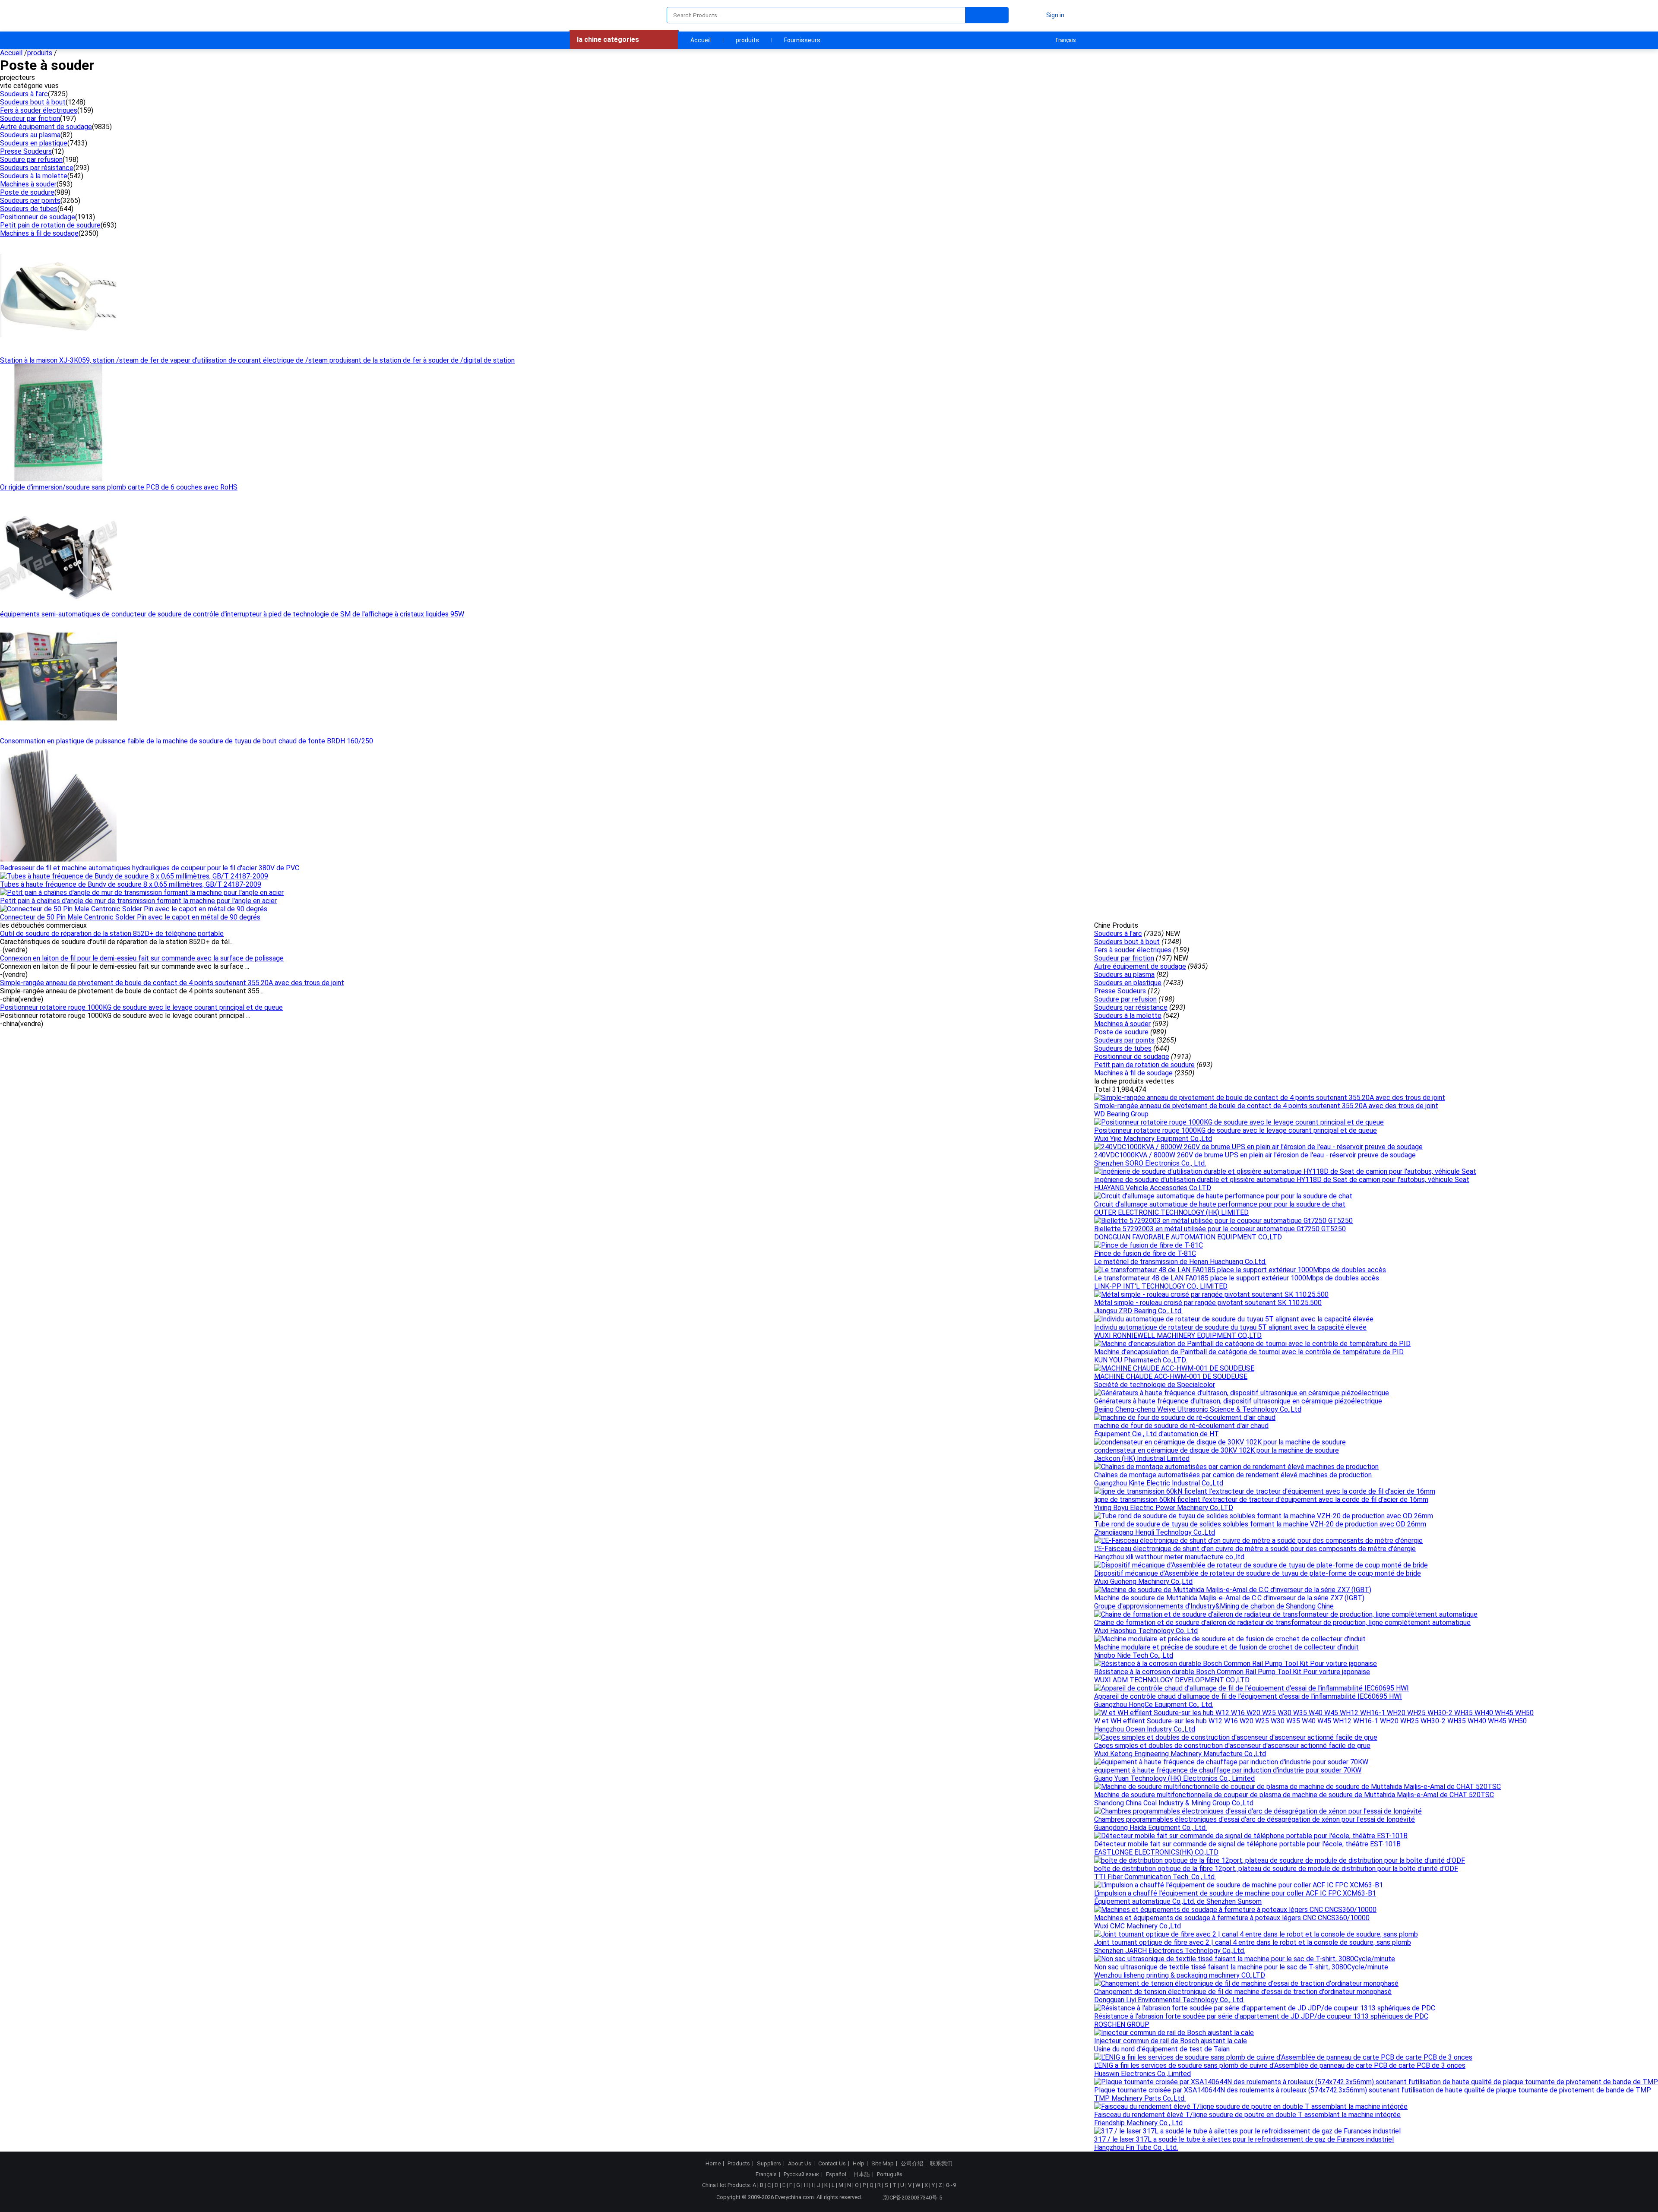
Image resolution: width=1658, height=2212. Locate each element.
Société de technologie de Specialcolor (1155, 1385)
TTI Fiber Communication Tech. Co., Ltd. (1155, 1877)
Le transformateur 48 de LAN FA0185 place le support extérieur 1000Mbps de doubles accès (1237, 1278)
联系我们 (941, 2164)
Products (739, 2164)
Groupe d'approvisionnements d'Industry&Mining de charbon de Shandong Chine (1214, 1606)
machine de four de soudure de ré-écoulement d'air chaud (1181, 1426)
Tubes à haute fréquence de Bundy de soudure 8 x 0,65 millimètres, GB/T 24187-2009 (131, 884)
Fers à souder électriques (39, 110)
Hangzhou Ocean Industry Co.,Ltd (1145, 1729)
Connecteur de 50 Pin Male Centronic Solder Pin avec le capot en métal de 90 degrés (130, 917)
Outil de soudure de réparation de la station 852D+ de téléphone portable (112, 934)
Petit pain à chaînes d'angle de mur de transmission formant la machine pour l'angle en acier (138, 901)
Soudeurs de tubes (29, 209)
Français (1066, 40)
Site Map (883, 2164)
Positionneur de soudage (38, 217)
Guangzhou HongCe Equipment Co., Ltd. (1154, 1705)
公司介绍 (912, 2164)
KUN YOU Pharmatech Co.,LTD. (1141, 1360)
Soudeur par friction (30, 118)
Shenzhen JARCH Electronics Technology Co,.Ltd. (1170, 1951)
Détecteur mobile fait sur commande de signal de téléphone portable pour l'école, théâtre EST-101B (1247, 1844)
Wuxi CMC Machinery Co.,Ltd (1138, 1926)
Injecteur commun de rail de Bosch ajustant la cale (1171, 2041)
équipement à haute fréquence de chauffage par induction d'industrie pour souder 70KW (1228, 1770)
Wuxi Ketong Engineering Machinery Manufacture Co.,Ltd (1180, 1754)
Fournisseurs (802, 40)
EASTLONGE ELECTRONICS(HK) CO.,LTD (1156, 1852)
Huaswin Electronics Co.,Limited (1142, 2074)
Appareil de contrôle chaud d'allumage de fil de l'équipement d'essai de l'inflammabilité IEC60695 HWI (1248, 1696)
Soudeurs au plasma (30, 135)
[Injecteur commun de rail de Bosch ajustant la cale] (1174, 2033)
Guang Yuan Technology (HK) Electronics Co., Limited (1174, 1778)
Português (890, 2174)
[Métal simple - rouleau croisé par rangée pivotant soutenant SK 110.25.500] (1211, 1294)
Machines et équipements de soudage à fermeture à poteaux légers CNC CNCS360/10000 (1232, 1918)
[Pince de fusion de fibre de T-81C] (1149, 1245)
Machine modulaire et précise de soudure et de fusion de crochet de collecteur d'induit (1226, 1647)
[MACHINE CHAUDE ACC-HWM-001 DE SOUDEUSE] (1174, 1368)
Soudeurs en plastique (34, 143)
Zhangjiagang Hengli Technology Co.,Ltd (1155, 1532)
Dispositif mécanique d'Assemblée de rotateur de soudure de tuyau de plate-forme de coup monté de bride (1258, 1573)
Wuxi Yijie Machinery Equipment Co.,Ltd (1153, 1139)
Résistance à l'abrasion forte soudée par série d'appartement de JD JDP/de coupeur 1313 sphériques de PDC (1261, 2016)
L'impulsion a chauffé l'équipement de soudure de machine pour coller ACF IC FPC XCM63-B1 (1235, 1893)
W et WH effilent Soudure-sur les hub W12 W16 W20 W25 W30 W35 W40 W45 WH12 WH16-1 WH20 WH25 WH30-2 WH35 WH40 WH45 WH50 (1310, 1721)
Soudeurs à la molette (34, 176)
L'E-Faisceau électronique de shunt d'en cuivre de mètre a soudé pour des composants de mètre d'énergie (1255, 1549)
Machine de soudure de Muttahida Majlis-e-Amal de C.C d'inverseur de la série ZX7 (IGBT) (1229, 1598)
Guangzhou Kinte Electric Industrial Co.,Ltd (1159, 1483)
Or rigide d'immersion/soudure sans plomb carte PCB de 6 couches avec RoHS (119, 487)
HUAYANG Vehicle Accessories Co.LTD (1153, 1188)
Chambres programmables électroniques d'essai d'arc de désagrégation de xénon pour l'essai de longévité (1255, 1819)
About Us (800, 2164)
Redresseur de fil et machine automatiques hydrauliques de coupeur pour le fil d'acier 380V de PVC (150, 868)
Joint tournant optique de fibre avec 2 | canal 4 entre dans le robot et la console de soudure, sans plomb (1253, 1942)
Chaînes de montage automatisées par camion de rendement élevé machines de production (1233, 1475)
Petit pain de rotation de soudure (50, 225)
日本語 (862, 2174)
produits (747, 40)
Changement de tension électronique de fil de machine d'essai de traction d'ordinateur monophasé (1243, 1992)
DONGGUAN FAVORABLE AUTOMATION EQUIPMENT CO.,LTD (1188, 1237)
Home (713, 2164)
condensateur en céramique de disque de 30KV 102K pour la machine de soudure (1217, 1450)
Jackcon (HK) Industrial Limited (1142, 1458)
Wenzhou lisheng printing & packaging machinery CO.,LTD (1180, 1975)
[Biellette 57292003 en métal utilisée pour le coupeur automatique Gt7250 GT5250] (1223, 1221)
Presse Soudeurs (26, 151)
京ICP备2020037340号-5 (912, 2198)
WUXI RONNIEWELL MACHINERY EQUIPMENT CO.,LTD (1178, 1335)
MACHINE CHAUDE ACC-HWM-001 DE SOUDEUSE (1171, 1376)
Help (859, 2164)
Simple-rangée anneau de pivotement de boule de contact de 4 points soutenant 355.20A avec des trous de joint (172, 983)
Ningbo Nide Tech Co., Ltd (1134, 1655)
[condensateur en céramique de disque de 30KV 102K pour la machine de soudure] (1220, 1442)
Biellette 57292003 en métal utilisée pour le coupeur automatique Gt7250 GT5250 (1220, 1229)
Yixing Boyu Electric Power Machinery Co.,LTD (1164, 1508)
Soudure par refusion (31, 160)
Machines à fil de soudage (39, 233)
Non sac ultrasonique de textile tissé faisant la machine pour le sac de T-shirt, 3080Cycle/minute (1241, 1967)
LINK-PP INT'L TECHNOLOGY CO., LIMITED (1161, 1286)
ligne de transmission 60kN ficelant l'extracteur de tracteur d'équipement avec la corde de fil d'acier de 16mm (1261, 1499)
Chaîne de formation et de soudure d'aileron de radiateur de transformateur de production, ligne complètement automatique (1282, 1623)
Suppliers (769, 2164)
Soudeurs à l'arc (24, 94)
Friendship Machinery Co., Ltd (1138, 2123)
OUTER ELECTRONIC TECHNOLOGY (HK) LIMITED (1171, 1212)
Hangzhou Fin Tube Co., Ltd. (1136, 2147)
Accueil (701, 40)
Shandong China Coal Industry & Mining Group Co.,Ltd (1174, 1803)
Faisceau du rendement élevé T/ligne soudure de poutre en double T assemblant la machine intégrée (1247, 2115)
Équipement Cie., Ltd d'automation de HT (1156, 1434)
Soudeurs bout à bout (33, 102)
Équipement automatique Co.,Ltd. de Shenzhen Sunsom (1178, 1901)
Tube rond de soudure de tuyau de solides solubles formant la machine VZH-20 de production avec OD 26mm (1260, 1524)
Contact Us (832, 2164)
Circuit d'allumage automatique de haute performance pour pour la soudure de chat (1220, 1204)
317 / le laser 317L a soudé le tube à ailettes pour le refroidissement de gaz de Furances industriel (1244, 2139)
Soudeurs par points (30, 201)
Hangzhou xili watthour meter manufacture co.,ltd (1169, 1557)
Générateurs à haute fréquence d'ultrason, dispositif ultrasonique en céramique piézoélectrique (1238, 1401)
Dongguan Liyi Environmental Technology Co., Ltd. (1169, 2000)
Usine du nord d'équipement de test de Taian (1162, 2049)
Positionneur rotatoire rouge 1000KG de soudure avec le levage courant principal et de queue (141, 1007)
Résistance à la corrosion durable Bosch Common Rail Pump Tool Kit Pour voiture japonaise (1232, 1672)
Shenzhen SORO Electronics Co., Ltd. (1150, 1163)
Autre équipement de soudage (46, 127)
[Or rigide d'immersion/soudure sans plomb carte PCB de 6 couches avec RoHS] (59, 479)
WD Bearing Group (1121, 1114)
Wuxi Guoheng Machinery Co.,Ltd (1143, 1582)
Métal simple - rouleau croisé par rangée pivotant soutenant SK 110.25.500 (1208, 1303)
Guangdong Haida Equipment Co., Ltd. (1150, 1828)
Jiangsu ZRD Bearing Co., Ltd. (1138, 1311)
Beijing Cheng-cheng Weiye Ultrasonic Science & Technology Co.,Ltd (1198, 1409)
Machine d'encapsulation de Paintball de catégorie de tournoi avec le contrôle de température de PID (1249, 1352)
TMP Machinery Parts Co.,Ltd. (1140, 2098)
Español (836, 2174)
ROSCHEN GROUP (1122, 2024)
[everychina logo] (595, 15)
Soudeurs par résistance (37, 168)
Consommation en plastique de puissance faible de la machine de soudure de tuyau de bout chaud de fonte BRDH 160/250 (187, 741)
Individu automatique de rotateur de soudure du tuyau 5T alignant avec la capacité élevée (1230, 1327)
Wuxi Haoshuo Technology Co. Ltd (1146, 1631)
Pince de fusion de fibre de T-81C (1145, 1253)
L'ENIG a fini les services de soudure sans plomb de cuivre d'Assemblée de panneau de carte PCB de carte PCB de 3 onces (1280, 2065)
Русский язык (801, 2174)
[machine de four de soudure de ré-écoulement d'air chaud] (1185, 1417)
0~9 (951, 2185)
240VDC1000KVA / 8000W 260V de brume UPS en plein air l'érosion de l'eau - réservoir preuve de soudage (1255, 1155)
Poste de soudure (27, 192)
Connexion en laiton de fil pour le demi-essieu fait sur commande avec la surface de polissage (142, 958)
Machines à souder (28, 184)
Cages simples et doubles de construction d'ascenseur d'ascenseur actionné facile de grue (1232, 1746)
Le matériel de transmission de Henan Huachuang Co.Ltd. (1180, 1262)
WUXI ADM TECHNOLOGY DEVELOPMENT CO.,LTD (1172, 1680)
